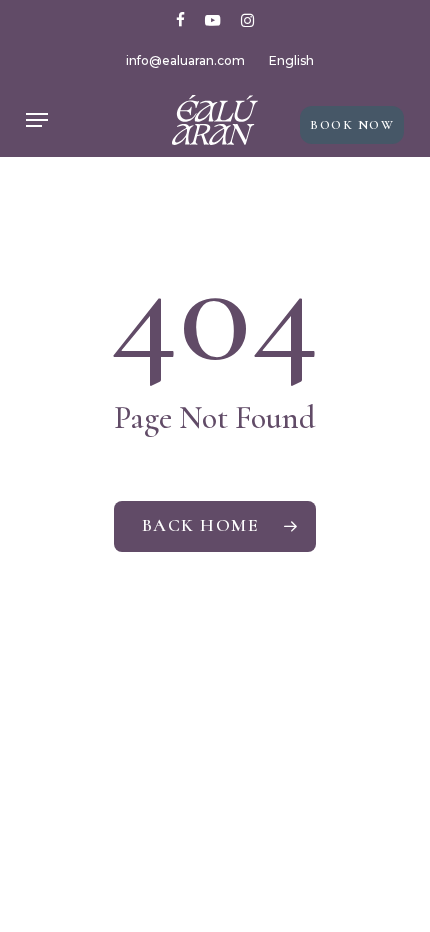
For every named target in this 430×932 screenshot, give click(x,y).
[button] (37, 120)
